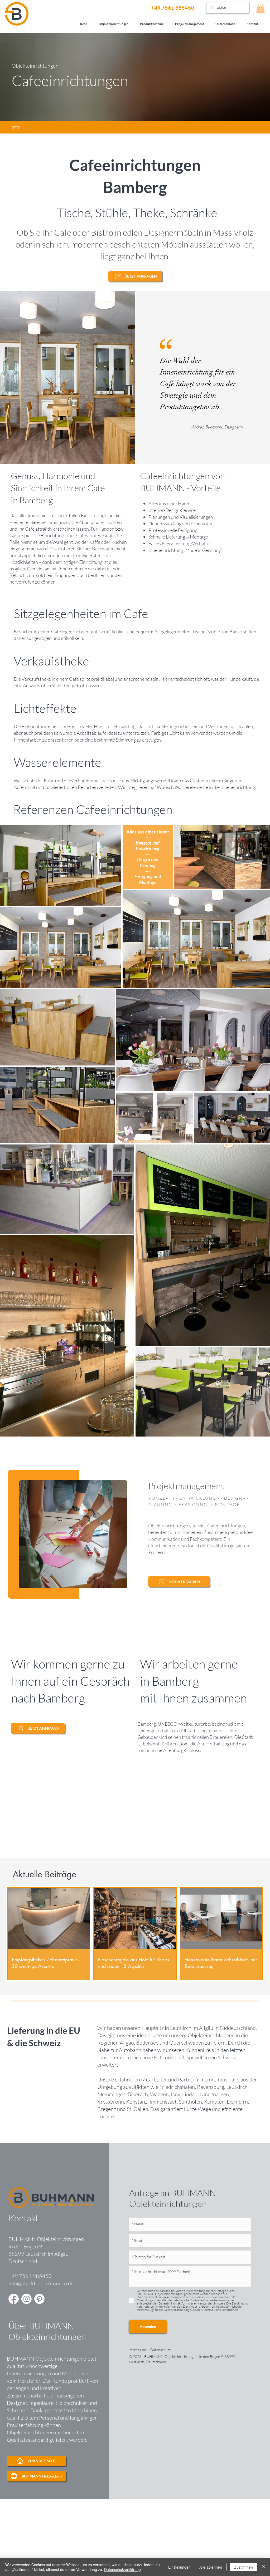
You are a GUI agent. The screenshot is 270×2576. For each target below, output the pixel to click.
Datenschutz (160, 2350)
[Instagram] (26, 2299)
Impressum (137, 2350)
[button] (261, 8)
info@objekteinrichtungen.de (41, 2283)
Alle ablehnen (211, 2567)
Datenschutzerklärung (122, 2569)
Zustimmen (244, 2567)
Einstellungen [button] (179, 2567)
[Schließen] (264, 2567)
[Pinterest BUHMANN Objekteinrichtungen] (39, 2299)
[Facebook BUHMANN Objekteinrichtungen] (14, 2299)
